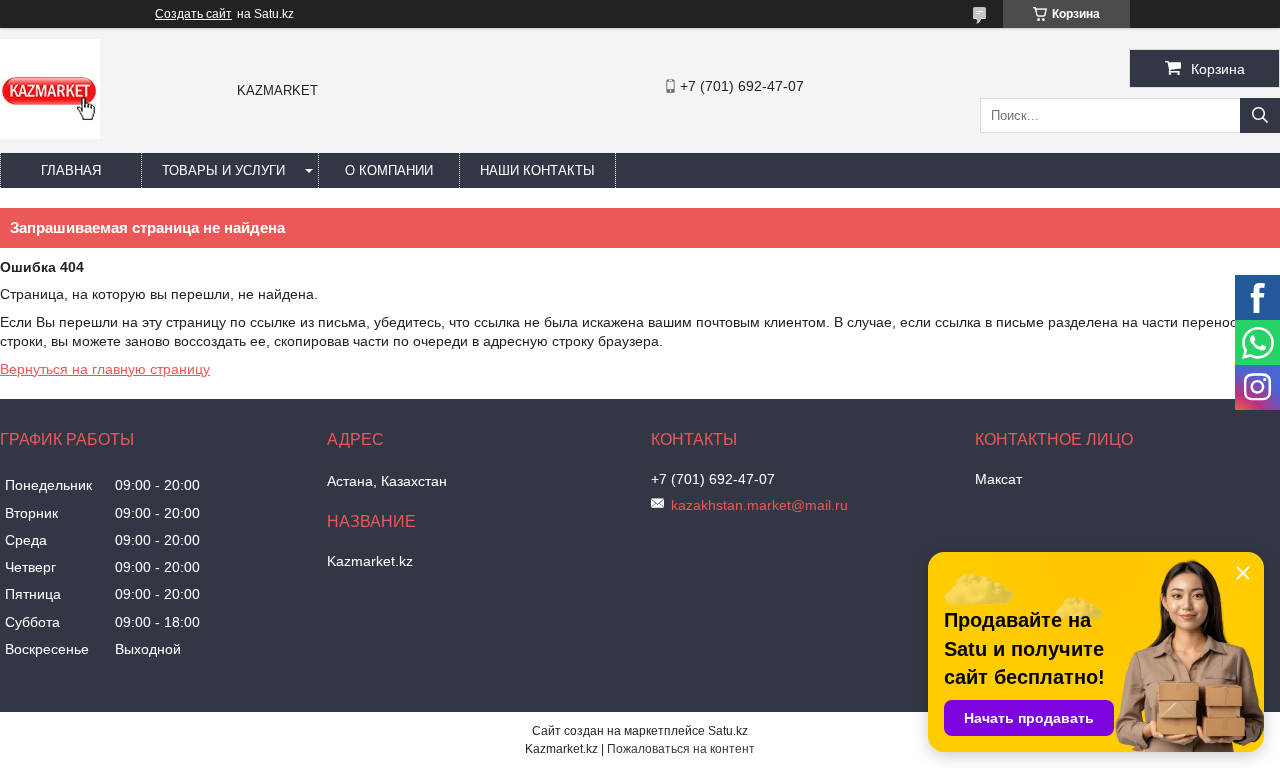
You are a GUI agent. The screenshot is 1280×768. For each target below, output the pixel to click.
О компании (389, 170)
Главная (71, 170)
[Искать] (1260, 115)
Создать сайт (193, 14)
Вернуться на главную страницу (105, 369)
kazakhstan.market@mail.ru (759, 505)
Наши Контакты (537, 170)
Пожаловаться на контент (681, 749)
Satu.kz (728, 731)
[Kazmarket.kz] (50, 134)
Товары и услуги (223, 170)
